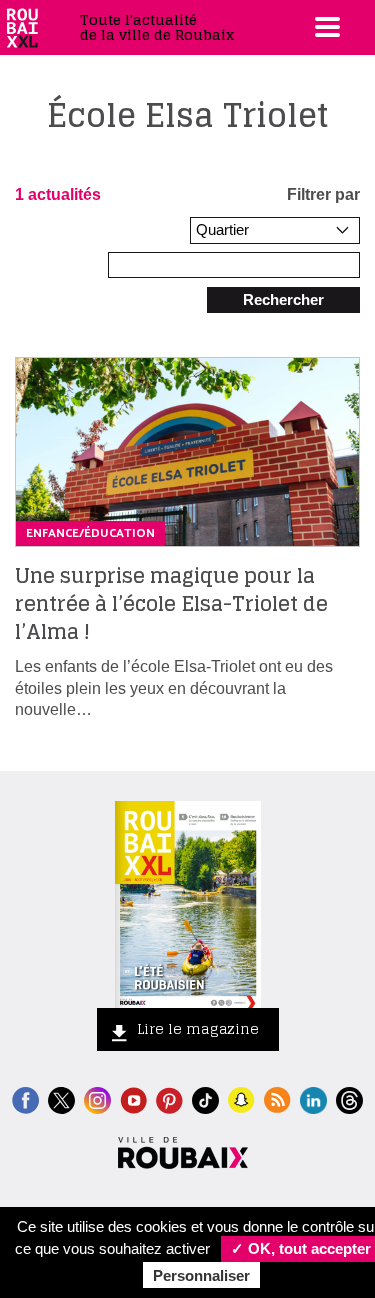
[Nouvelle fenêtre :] (133, 1098)
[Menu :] (325, 27)
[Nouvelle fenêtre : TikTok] (205, 1098)
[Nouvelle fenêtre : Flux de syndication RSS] (277, 1098)
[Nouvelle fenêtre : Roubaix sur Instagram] (97, 1098)
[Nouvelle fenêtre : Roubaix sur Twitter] (61, 1098)
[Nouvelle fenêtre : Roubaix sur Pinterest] (169, 1098)
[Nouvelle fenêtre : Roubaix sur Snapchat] (241, 1098)
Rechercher (283, 299)
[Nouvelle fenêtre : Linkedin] (313, 1098)
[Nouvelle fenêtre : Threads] (349, 1098)
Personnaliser (201, 1275)
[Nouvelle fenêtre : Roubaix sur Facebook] (25, 1098)
